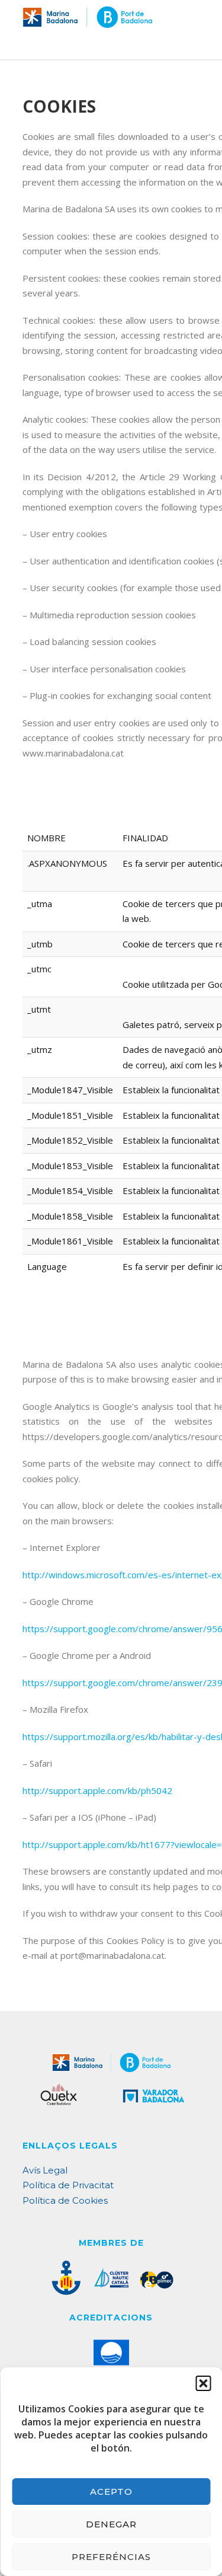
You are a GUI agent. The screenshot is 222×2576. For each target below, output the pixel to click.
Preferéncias (111, 2557)
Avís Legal (45, 2170)
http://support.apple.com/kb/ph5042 (97, 1790)
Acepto (111, 2492)
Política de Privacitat (68, 2185)
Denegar (111, 2524)
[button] (203, 2383)
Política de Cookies (65, 2200)
